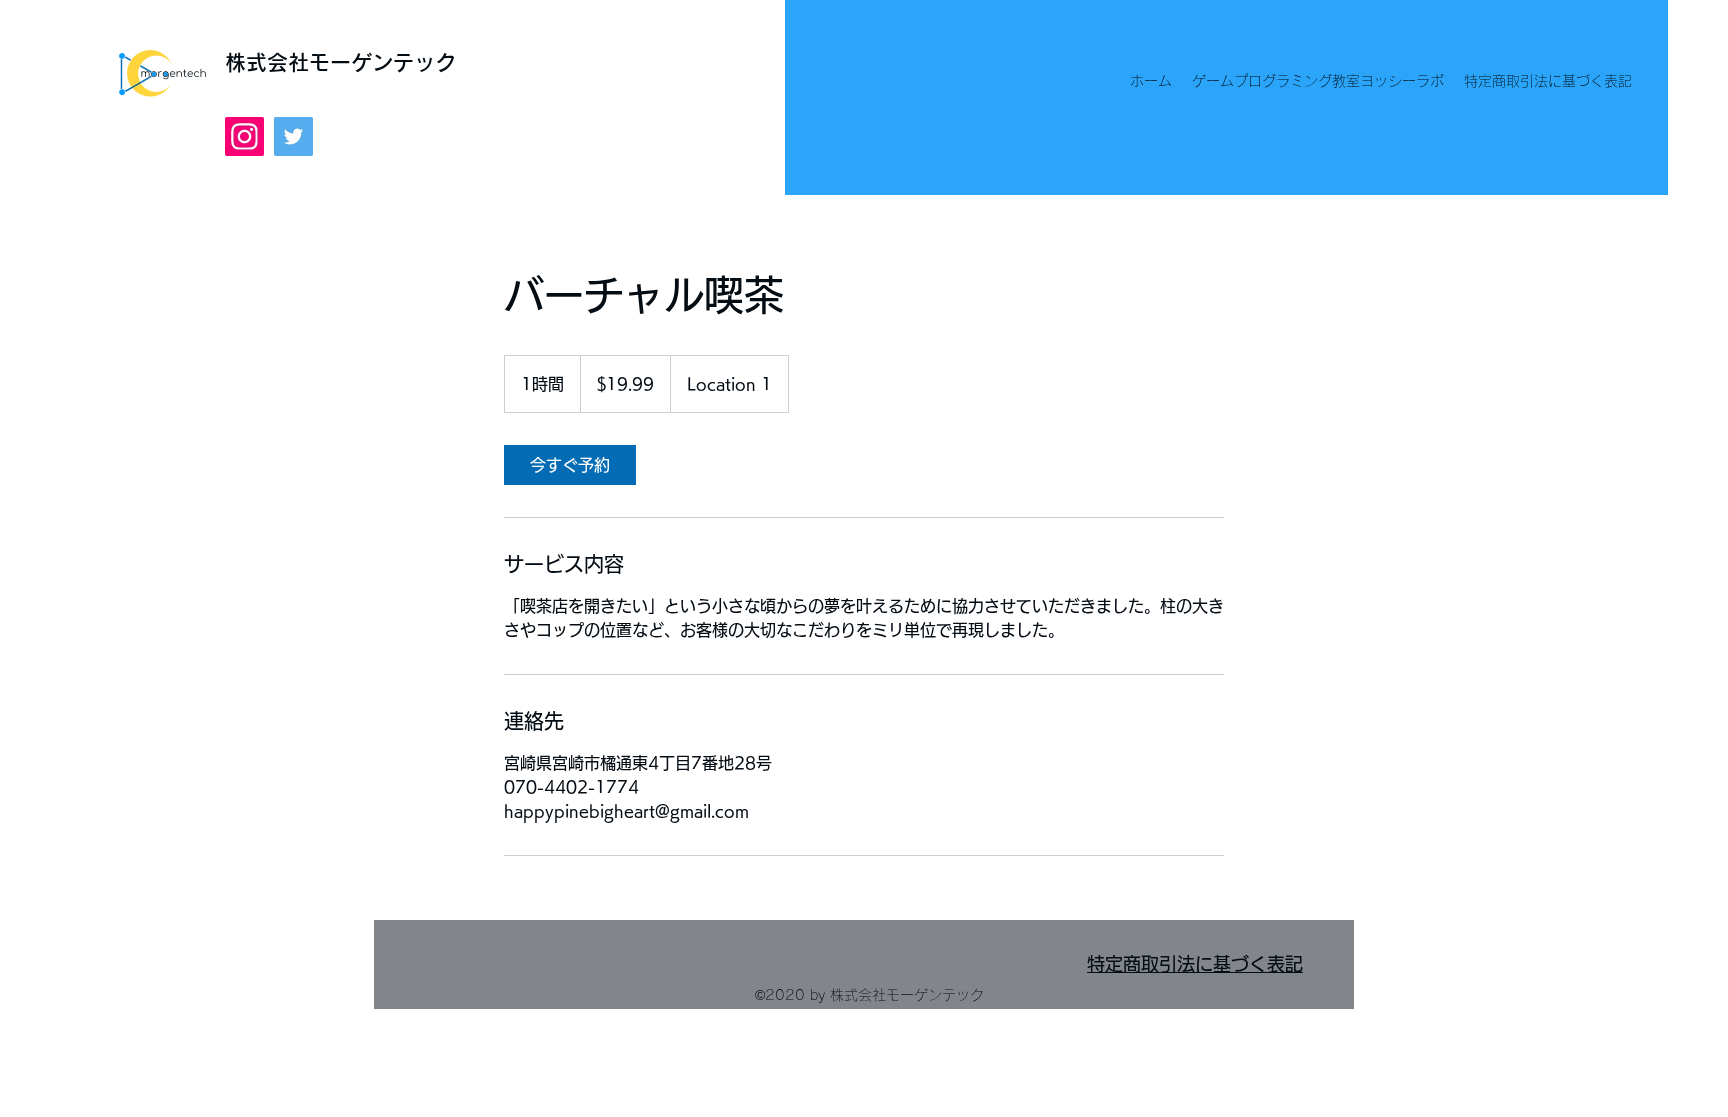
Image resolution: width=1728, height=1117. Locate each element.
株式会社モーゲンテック (340, 62)
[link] (570, 465)
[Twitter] (293, 136)
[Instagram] (244, 136)
